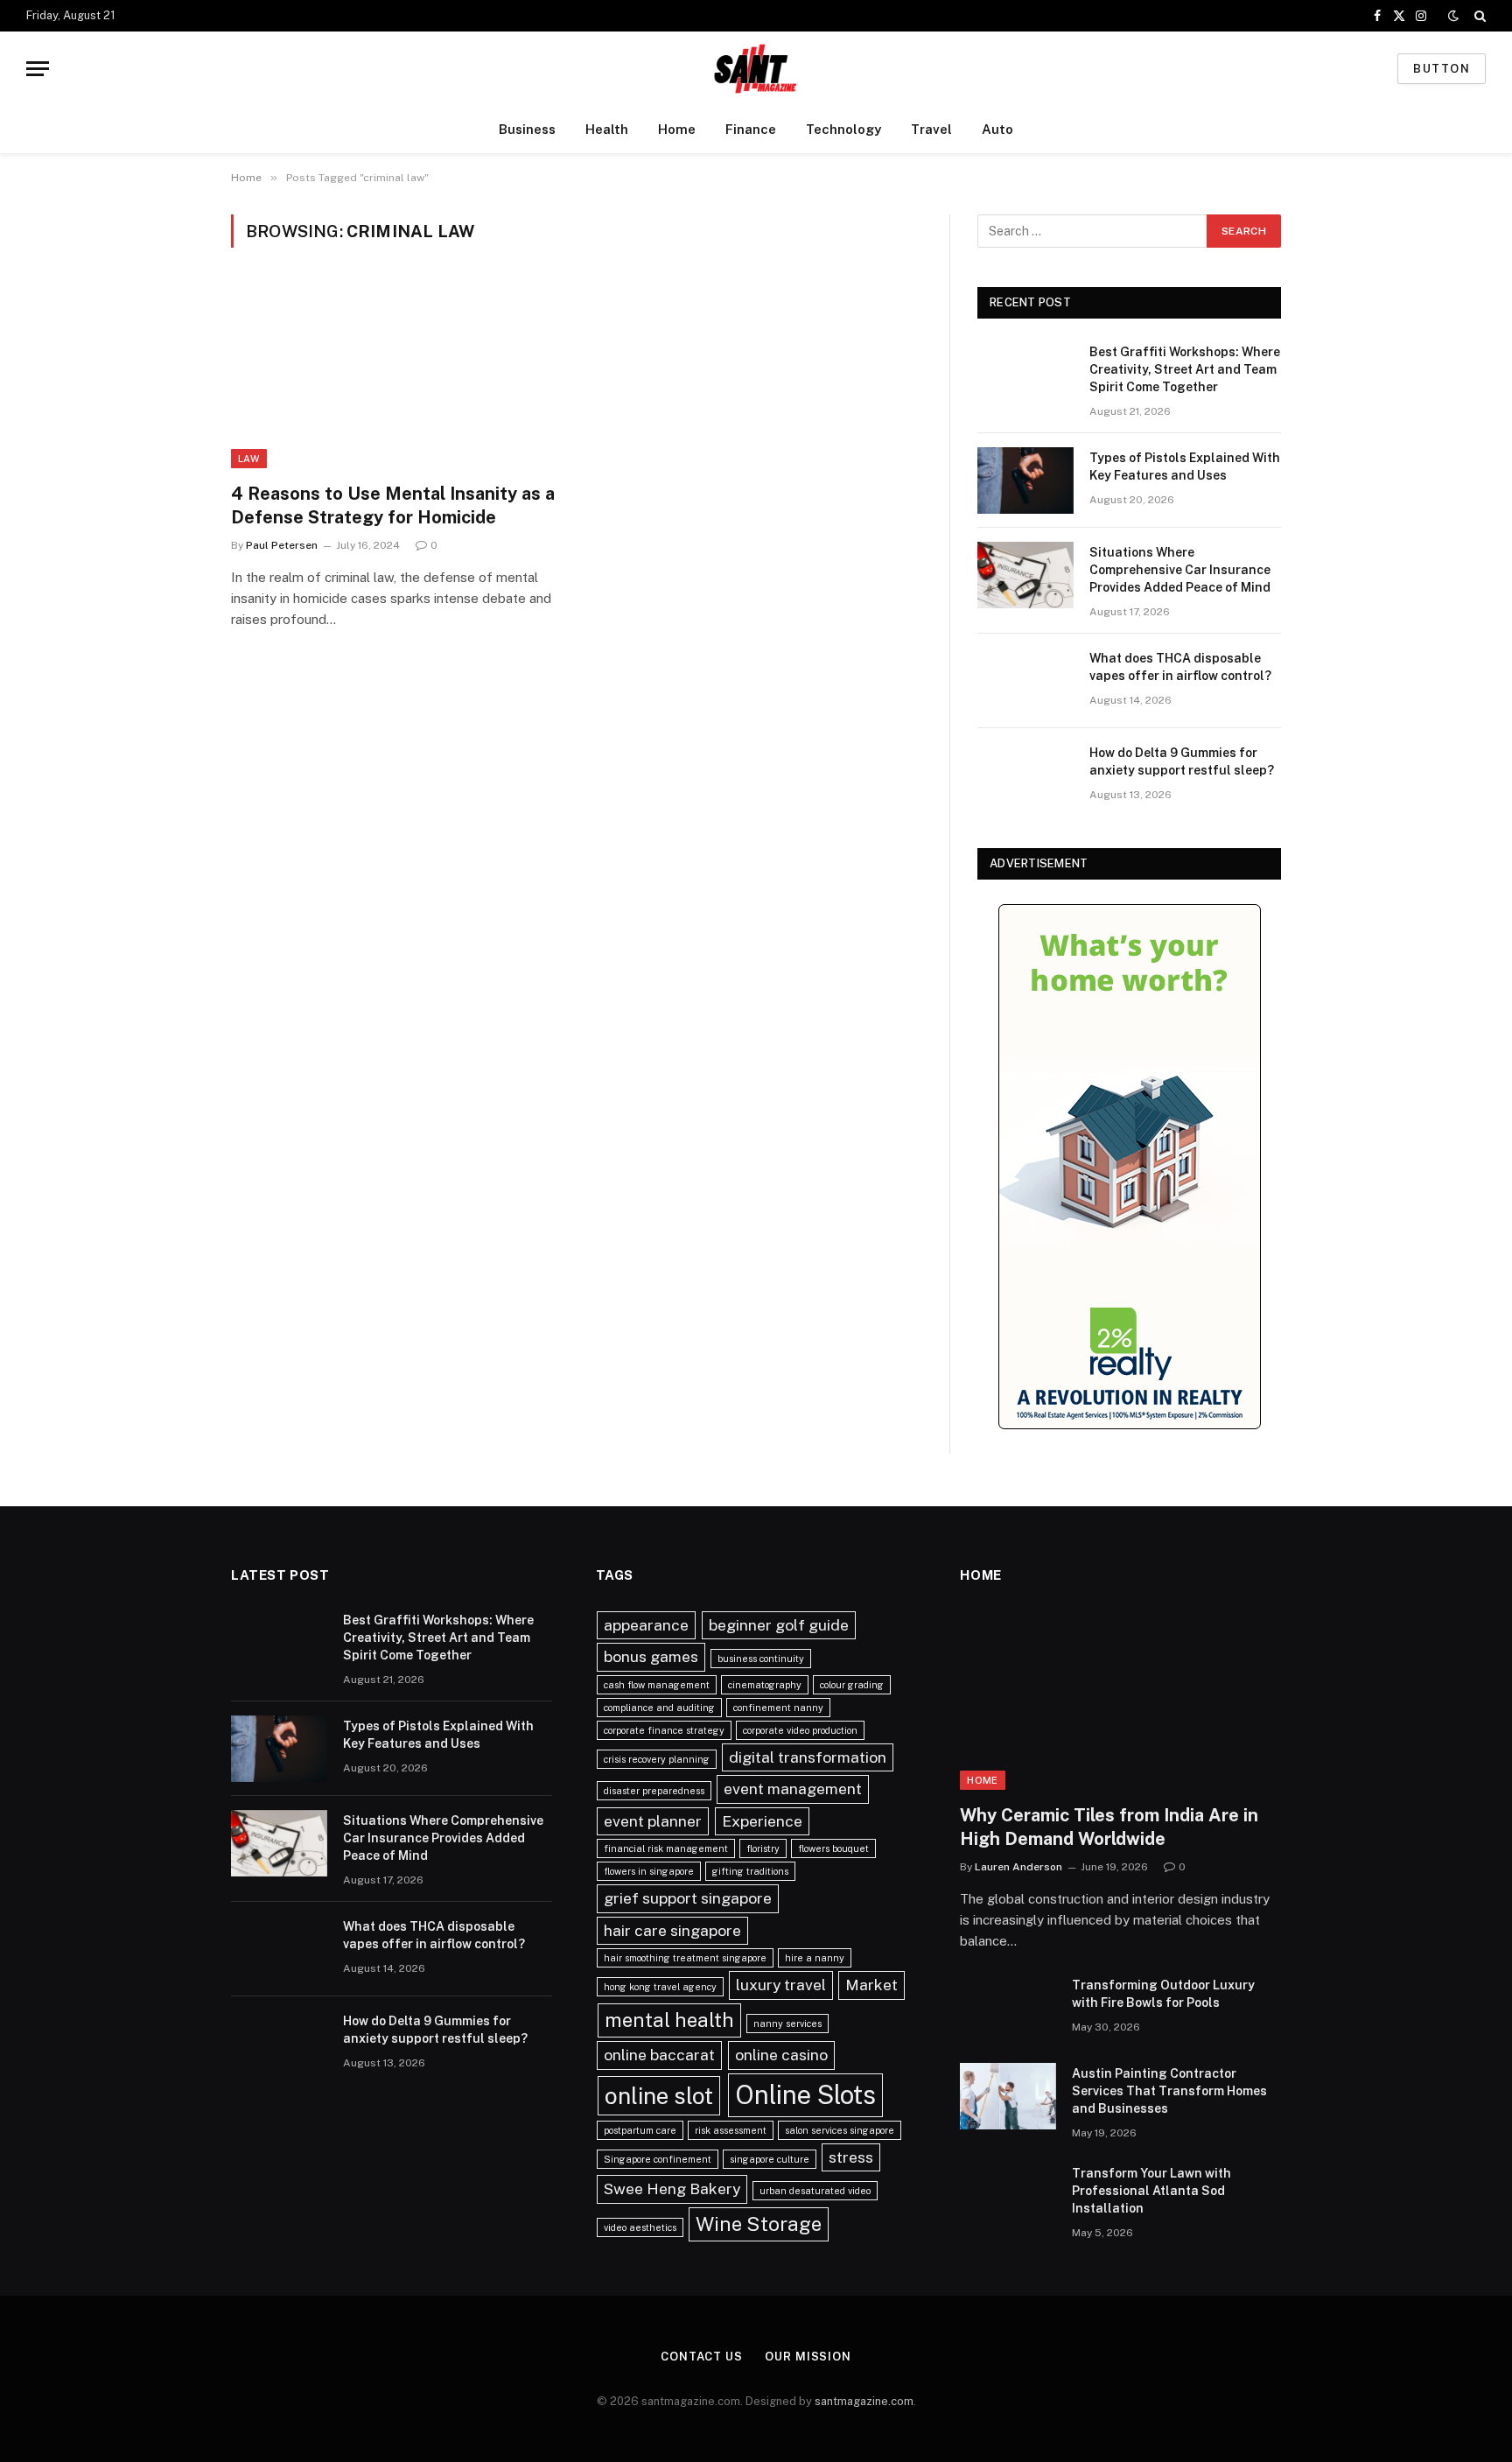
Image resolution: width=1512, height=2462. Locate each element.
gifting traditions (750, 1871)
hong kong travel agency (660, 1987)
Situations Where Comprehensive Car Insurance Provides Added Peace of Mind (1180, 570)
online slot (659, 2096)
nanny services (787, 2024)
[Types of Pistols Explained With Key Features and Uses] (1025, 480)
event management (793, 1789)
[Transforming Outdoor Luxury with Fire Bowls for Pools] (1008, 2008)
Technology (843, 129)
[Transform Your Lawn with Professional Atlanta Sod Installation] (1008, 2196)
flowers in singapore (649, 1871)
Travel (931, 129)
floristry (763, 1848)
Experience (762, 1821)
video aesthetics (640, 2227)
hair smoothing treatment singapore (685, 1958)
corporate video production (800, 1730)
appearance (646, 1625)
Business (527, 129)
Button (1442, 69)
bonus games (651, 1656)
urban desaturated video (815, 2191)
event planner (653, 1821)
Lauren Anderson (1018, 1867)
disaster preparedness (654, 1791)
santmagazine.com (864, 2401)
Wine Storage (759, 2224)
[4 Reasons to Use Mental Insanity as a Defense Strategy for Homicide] (395, 375)
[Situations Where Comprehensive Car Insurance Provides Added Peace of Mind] (1025, 575)
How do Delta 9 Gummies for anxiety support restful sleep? (1182, 761)
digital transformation (808, 1757)
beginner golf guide (779, 1625)
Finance (751, 129)
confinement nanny (778, 1708)
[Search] (1478, 16)
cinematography (765, 1685)
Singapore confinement (658, 2159)
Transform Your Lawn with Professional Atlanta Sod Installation (1151, 2191)
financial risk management (666, 1848)
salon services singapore (840, 2130)
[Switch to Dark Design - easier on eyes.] (1453, 16)
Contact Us (702, 2357)
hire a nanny (815, 1958)
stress (851, 2157)
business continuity (761, 1659)
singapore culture (770, 2159)
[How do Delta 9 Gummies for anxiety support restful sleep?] (1025, 775)
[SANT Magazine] (756, 69)
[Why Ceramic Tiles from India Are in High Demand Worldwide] (1120, 1700)
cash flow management (657, 1685)
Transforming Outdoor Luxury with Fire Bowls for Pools (1163, 1994)
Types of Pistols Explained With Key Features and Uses (1185, 466)
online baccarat (659, 2055)
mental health (669, 2020)
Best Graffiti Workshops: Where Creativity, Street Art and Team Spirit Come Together (1185, 369)
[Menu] (38, 69)
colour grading (852, 1685)
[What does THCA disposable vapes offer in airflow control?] (1025, 681)
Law (249, 459)
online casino (781, 2055)
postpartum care (640, 2130)
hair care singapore (672, 1930)
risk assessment (731, 2130)
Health (607, 129)
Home (677, 129)
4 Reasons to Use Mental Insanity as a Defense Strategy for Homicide (393, 505)
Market (871, 1985)
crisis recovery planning (657, 1759)
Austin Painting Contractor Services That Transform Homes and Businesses (1169, 2091)
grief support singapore (688, 1898)
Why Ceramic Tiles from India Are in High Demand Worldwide (1109, 1827)
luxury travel (781, 1985)
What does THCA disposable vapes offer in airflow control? (1180, 667)
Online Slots (805, 2095)
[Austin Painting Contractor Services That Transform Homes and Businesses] (1008, 2096)
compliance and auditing (659, 1708)
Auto (997, 129)
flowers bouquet (833, 1848)
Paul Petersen (282, 545)
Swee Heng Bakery (672, 2188)
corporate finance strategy (664, 1730)
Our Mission (808, 2357)
